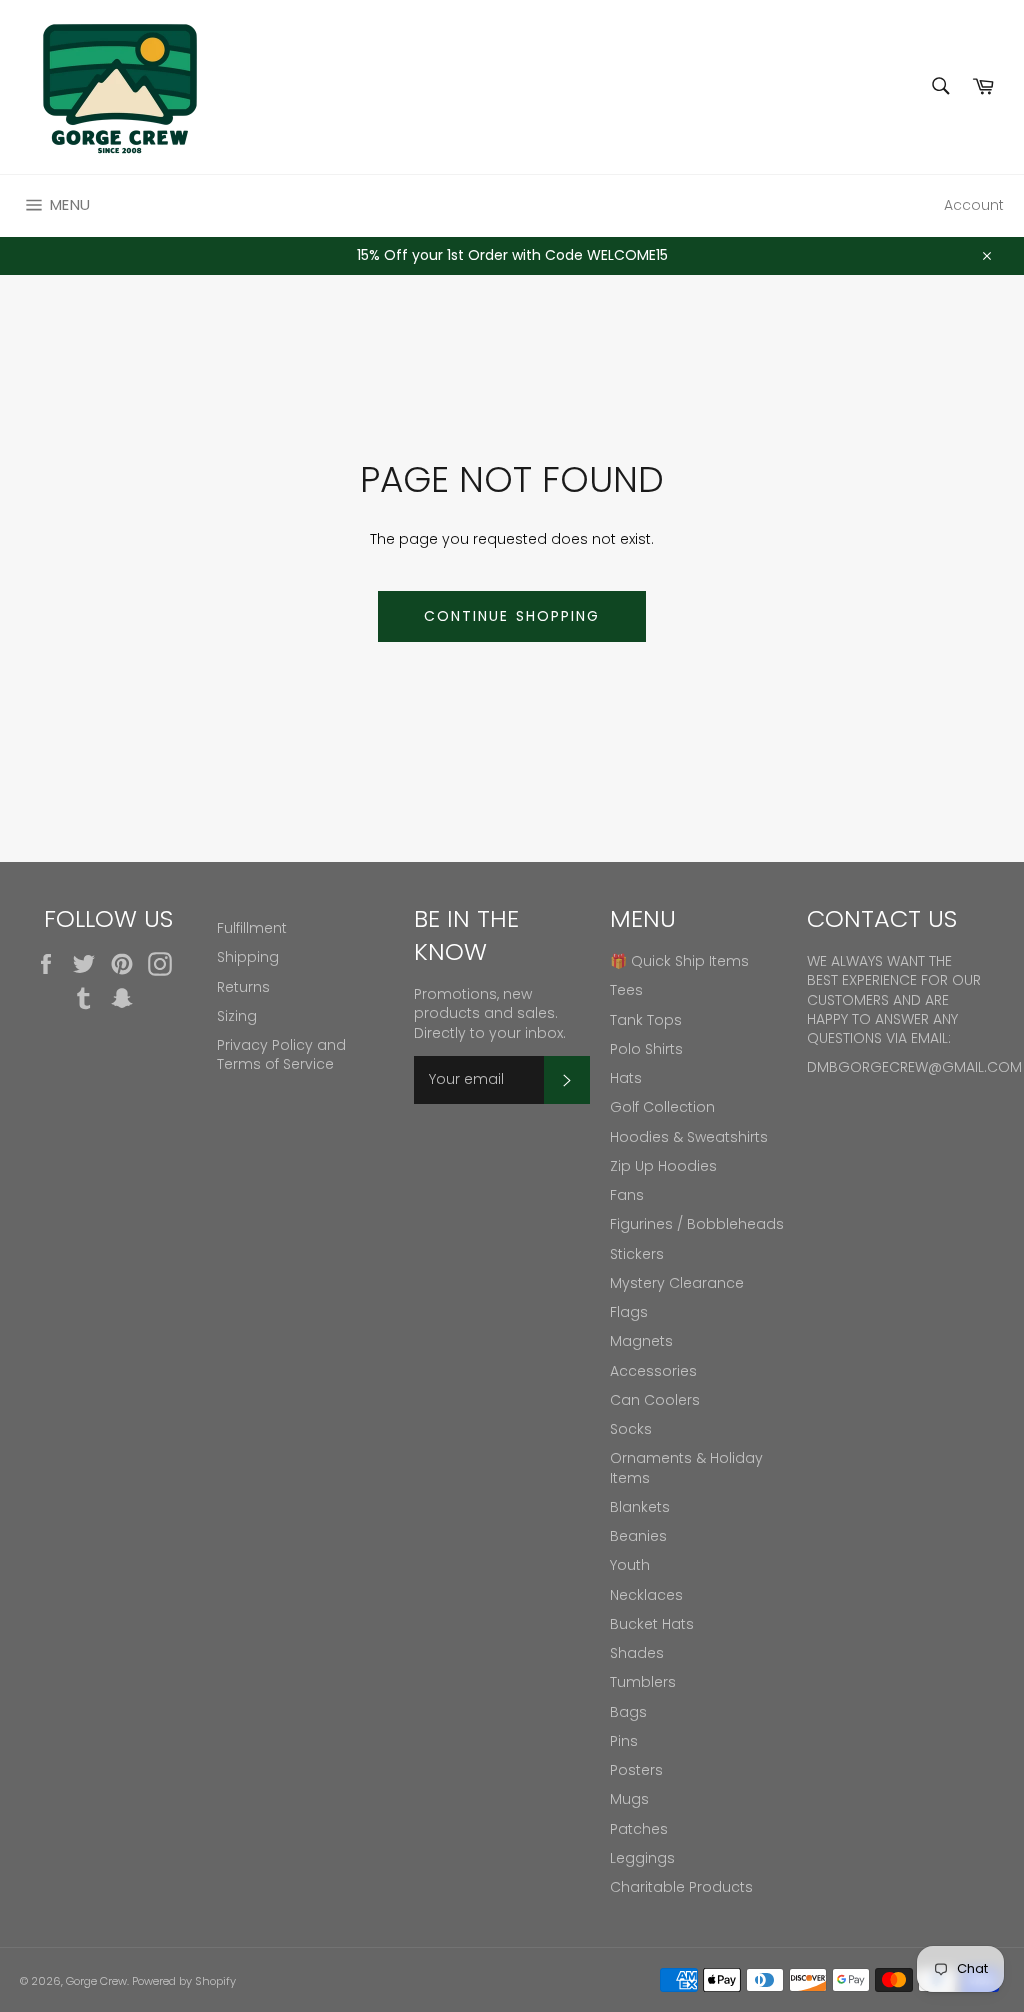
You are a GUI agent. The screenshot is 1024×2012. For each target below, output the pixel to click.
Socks (631, 1429)
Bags (628, 1712)
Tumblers (643, 1682)
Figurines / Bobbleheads (697, 1224)
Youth (630, 1565)
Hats (626, 1078)
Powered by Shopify (184, 1981)
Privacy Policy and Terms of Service (281, 1054)
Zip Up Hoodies (663, 1166)
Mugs (629, 1799)
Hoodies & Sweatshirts (689, 1137)
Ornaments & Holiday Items (686, 1467)
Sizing (237, 1016)
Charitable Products (681, 1887)
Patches (639, 1829)
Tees (626, 990)
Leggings (642, 1858)
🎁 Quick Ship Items (679, 961)
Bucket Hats (652, 1624)
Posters (636, 1770)
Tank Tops (646, 1020)
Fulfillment (252, 928)
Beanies (638, 1536)
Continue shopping (512, 616)
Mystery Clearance (677, 1283)
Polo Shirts (646, 1049)
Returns (243, 987)
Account (974, 205)
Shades (637, 1653)
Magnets (641, 1341)
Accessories (653, 1371)
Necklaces (646, 1595)
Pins (624, 1741)
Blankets (640, 1507)
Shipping (248, 957)
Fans (627, 1195)
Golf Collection (662, 1107)
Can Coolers (655, 1400)
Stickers (637, 1254)
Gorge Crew (96, 1981)
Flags (629, 1312)
